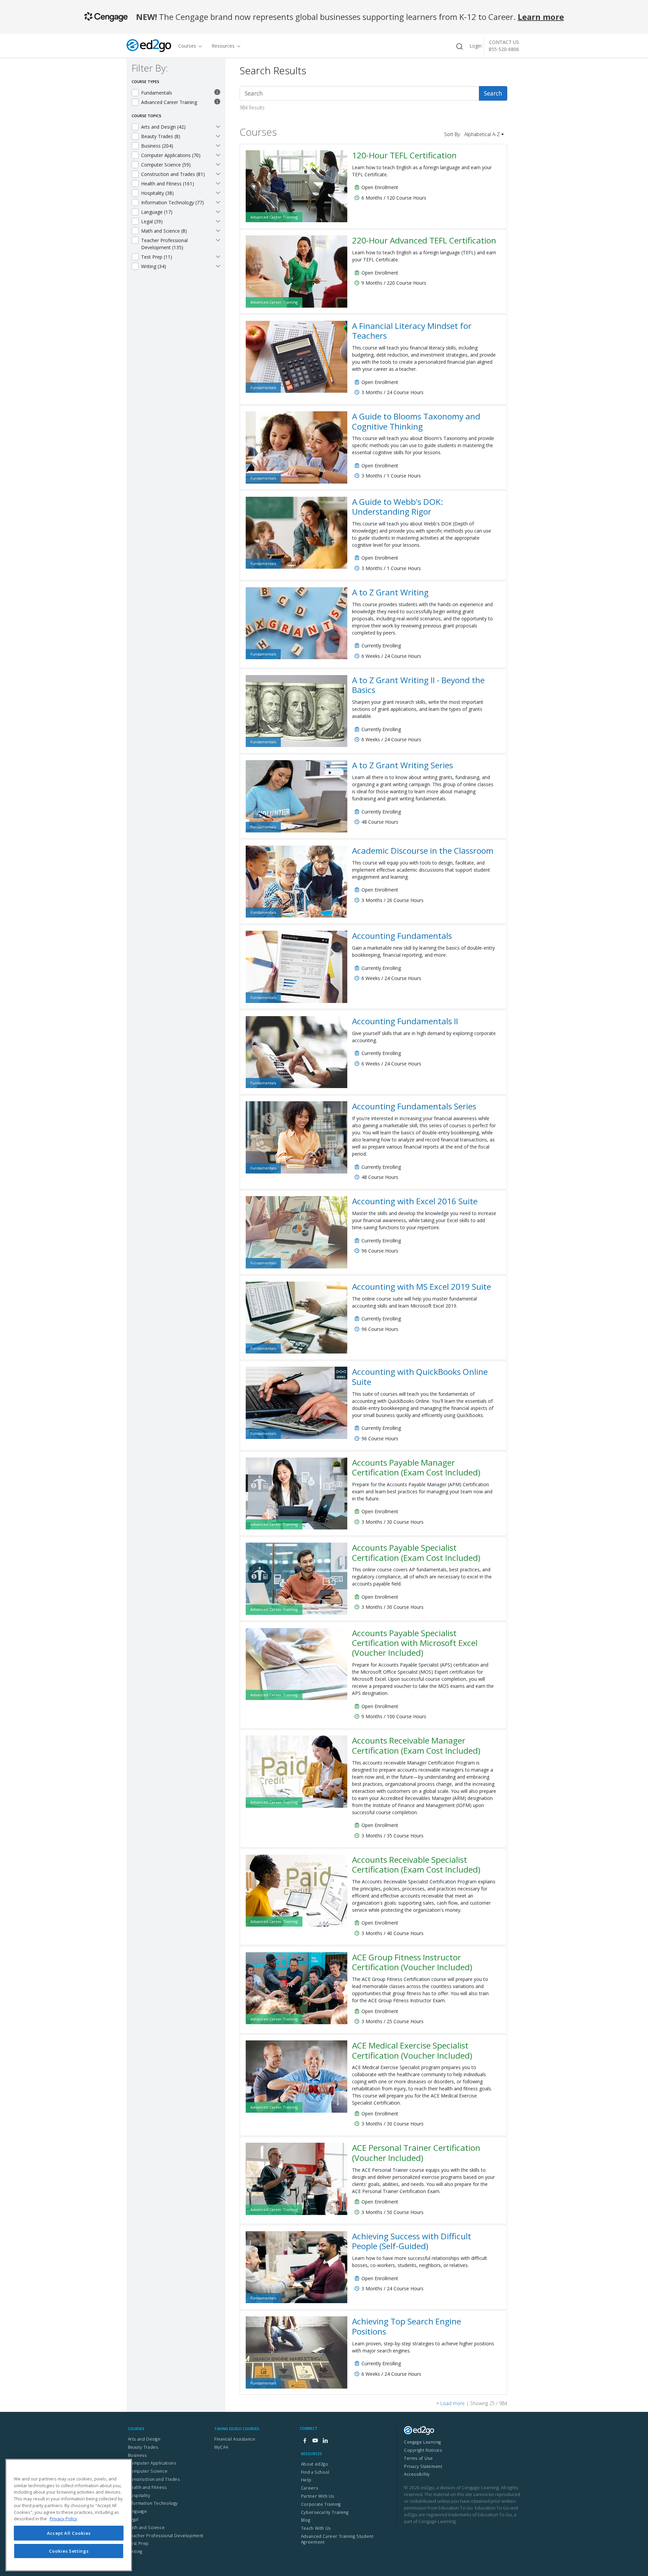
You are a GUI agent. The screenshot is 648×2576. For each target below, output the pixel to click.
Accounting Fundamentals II (405, 1021)
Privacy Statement (423, 2466)
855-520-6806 (504, 49)
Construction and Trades (154, 2479)
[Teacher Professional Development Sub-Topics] (218, 240)
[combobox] (360, 93)
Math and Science (146, 2528)
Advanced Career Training (169, 102)
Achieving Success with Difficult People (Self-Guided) (412, 2241)
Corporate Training (321, 2504)
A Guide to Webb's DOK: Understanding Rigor (398, 507)
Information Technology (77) (172, 202)
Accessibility (417, 2474)
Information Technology (153, 2503)
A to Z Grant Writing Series (402, 765)
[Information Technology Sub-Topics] (218, 202)
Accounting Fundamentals (402, 936)
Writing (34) (154, 266)
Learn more (541, 17)
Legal (133, 2519)
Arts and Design (144, 2439)
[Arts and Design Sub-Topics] (218, 126)
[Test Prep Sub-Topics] (218, 256)
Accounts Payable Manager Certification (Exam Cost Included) (416, 1467)
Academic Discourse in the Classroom (423, 851)
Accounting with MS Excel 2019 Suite (422, 1286)
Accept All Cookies (69, 2533)
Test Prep (139, 2543)
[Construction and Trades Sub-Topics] (218, 174)
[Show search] (459, 46)
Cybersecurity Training (325, 2512)
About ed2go (315, 2464)
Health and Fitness (147, 2487)
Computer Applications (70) (171, 155)
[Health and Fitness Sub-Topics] (218, 183)
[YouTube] (315, 2441)
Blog (306, 2520)
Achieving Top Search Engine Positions (407, 2326)
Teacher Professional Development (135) (164, 244)
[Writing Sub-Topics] (218, 266)
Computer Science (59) (166, 165)
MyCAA (221, 2447)
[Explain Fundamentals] (217, 93)
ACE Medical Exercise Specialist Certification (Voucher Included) (412, 2050)
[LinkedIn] (325, 2441)
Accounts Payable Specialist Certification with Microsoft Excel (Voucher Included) (415, 1643)
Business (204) (157, 146)
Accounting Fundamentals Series (414, 1106)
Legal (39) (152, 221)
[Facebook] (305, 2441)
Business (137, 2455)
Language (138, 2511)
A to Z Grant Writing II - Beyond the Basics (418, 685)
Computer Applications (152, 2463)
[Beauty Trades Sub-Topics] (218, 136)
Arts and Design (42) (163, 127)
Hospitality (139, 2495)
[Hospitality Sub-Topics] (218, 192)
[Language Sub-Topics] (218, 211)
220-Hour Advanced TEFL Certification (424, 240)
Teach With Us (316, 2528)
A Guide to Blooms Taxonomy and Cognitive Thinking (416, 421)
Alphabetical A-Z (482, 134)
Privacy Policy (63, 2519)
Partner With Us (318, 2496)
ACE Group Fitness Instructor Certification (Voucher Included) (412, 1962)
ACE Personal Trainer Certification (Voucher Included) (416, 2153)
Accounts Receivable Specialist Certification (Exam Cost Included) (416, 1864)
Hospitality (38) (157, 193)
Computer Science (148, 2471)
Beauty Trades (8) (161, 136)
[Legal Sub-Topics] (218, 221)
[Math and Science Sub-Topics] (218, 230)
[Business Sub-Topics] (218, 145)
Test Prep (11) (157, 257)
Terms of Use (418, 2458)
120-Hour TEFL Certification (404, 155)
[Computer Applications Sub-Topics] (218, 155)
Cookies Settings (69, 2551)
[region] (69, 2515)
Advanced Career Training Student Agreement (337, 2539)
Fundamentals (157, 93)
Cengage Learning (423, 2442)
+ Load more (450, 2403)
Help (306, 2480)
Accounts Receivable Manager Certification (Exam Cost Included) (416, 1745)
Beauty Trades (143, 2447)
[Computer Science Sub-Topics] (218, 164)
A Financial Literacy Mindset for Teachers (412, 331)
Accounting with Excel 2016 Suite (415, 1201)
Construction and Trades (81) (173, 174)
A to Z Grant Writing (390, 592)
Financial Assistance (235, 2439)
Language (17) (157, 212)
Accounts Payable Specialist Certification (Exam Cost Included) (416, 1552)
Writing (135, 2552)
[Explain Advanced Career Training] (217, 102)
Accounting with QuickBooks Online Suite (420, 1376)
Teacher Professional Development (166, 2536)
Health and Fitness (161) (168, 184)
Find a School (315, 2472)
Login (476, 46)
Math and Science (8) (164, 231)
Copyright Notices (423, 2450)
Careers (309, 2488)
